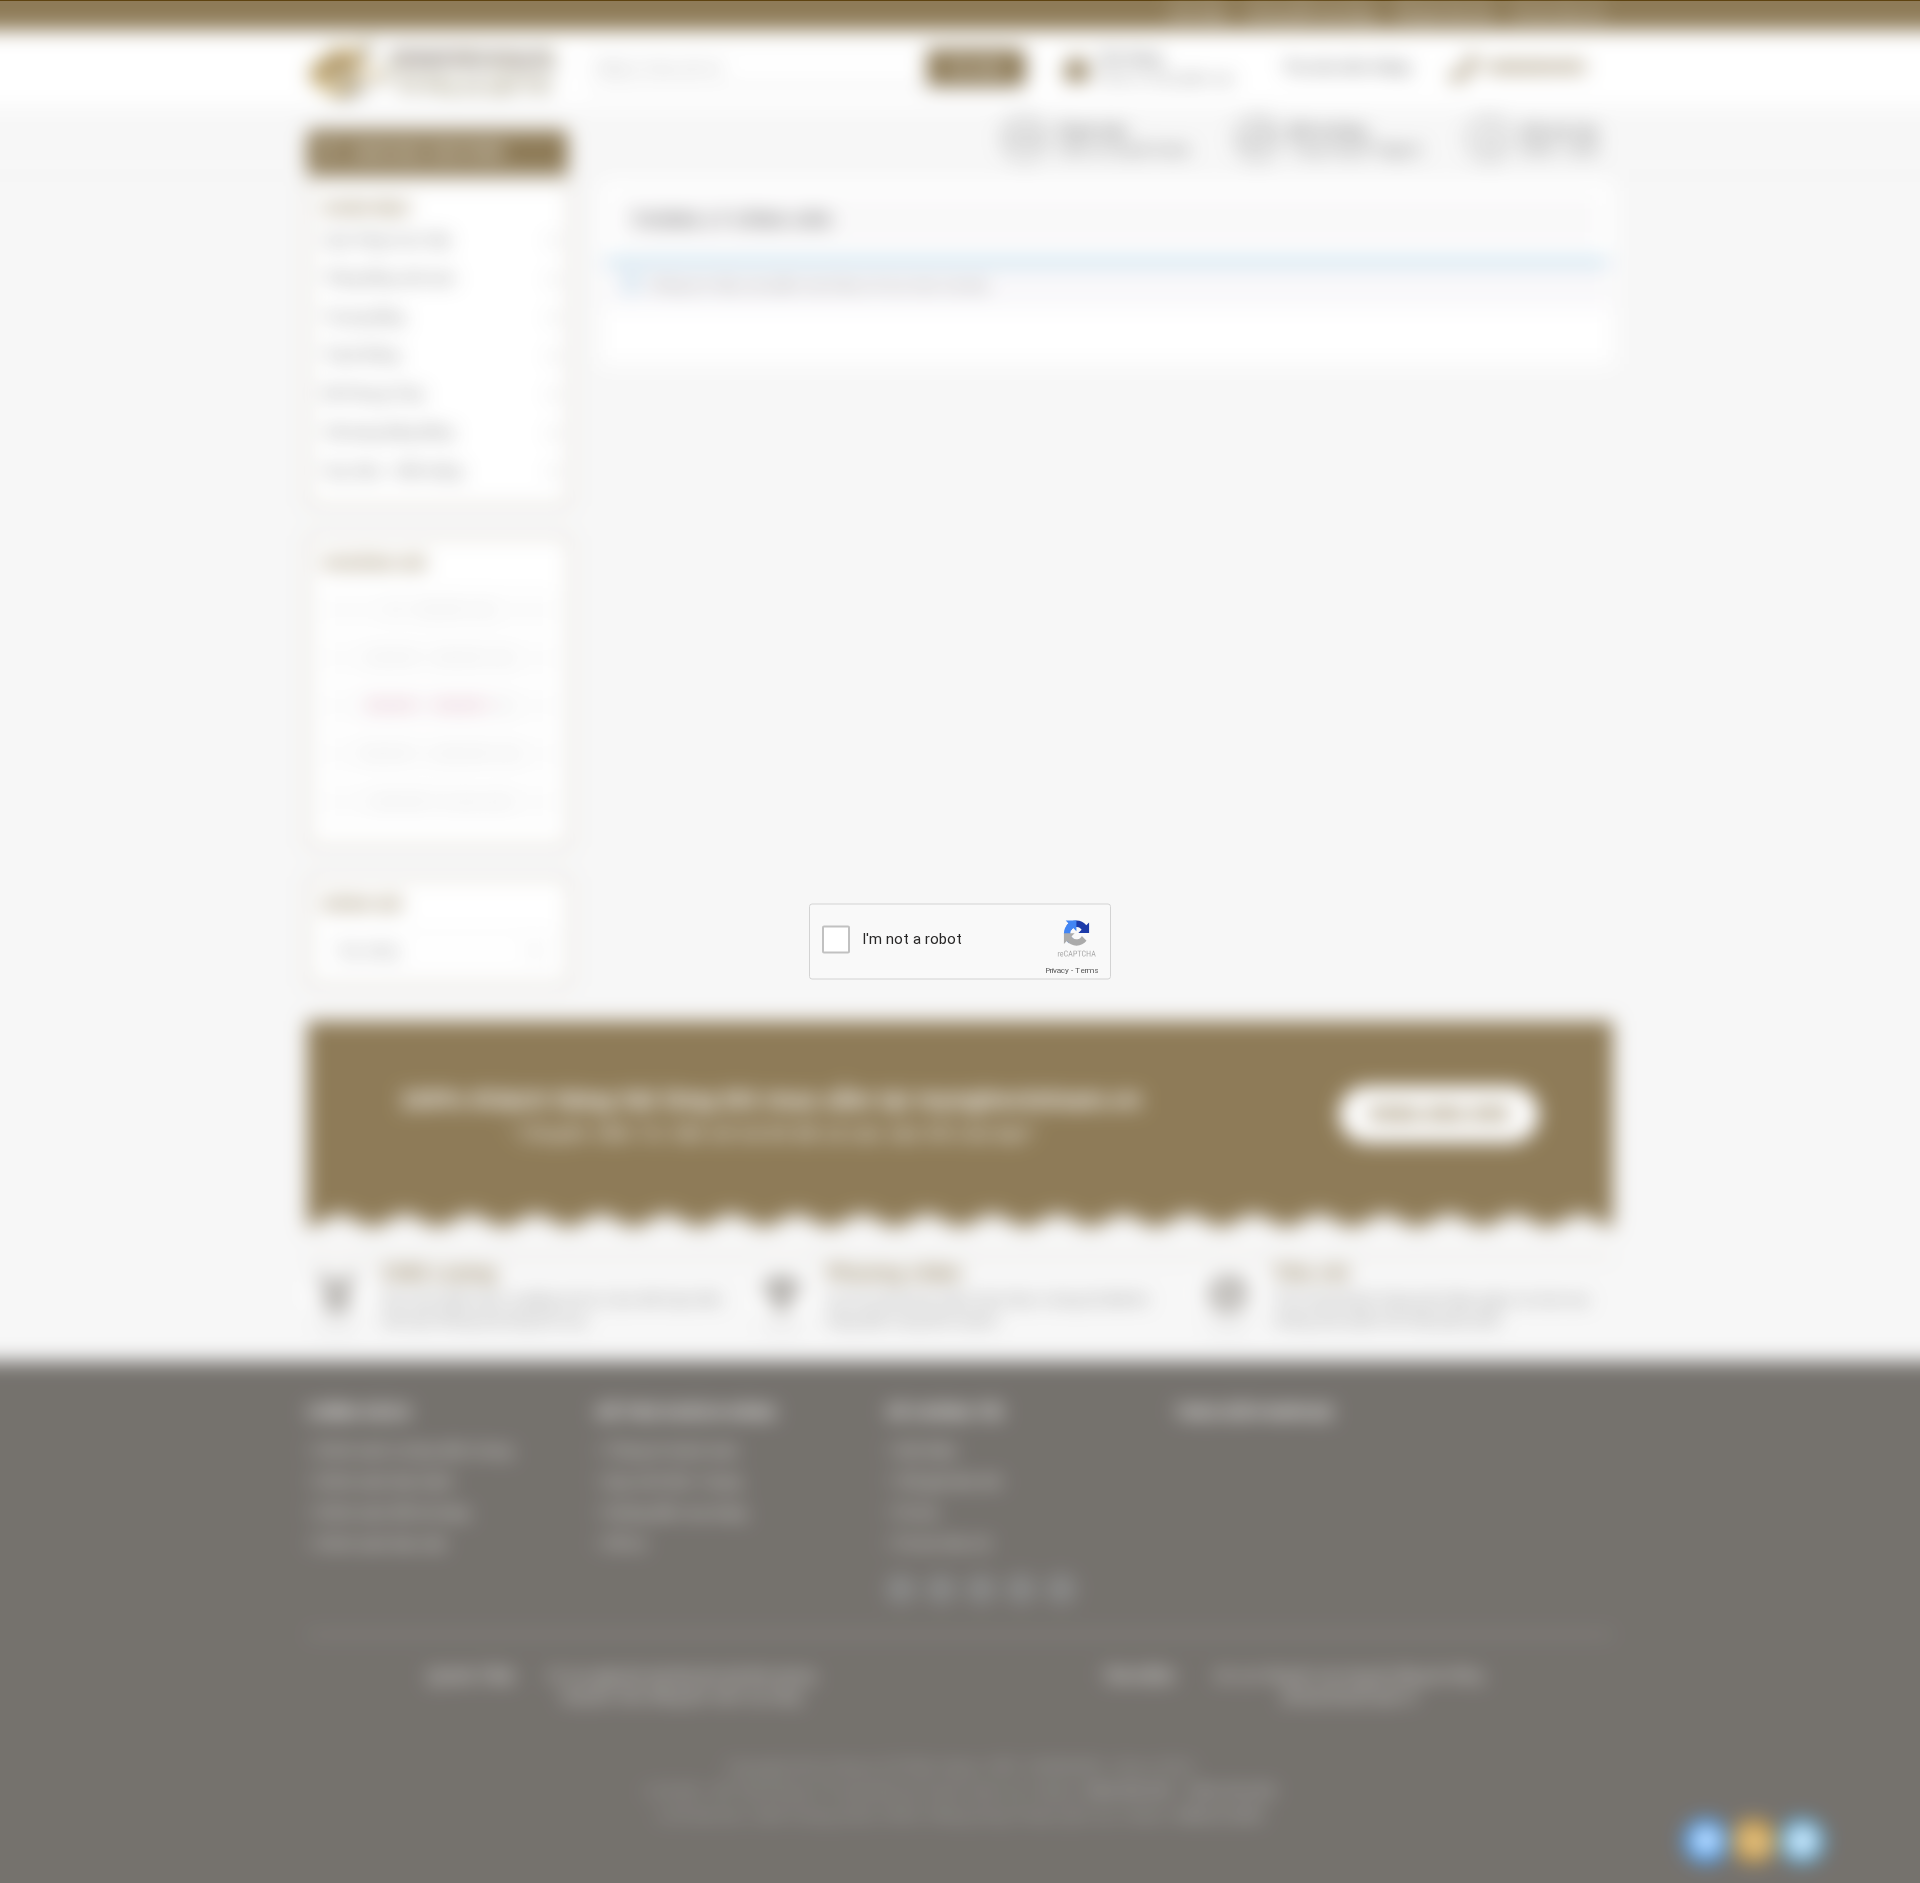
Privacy (1057, 969)
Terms (1087, 969)
